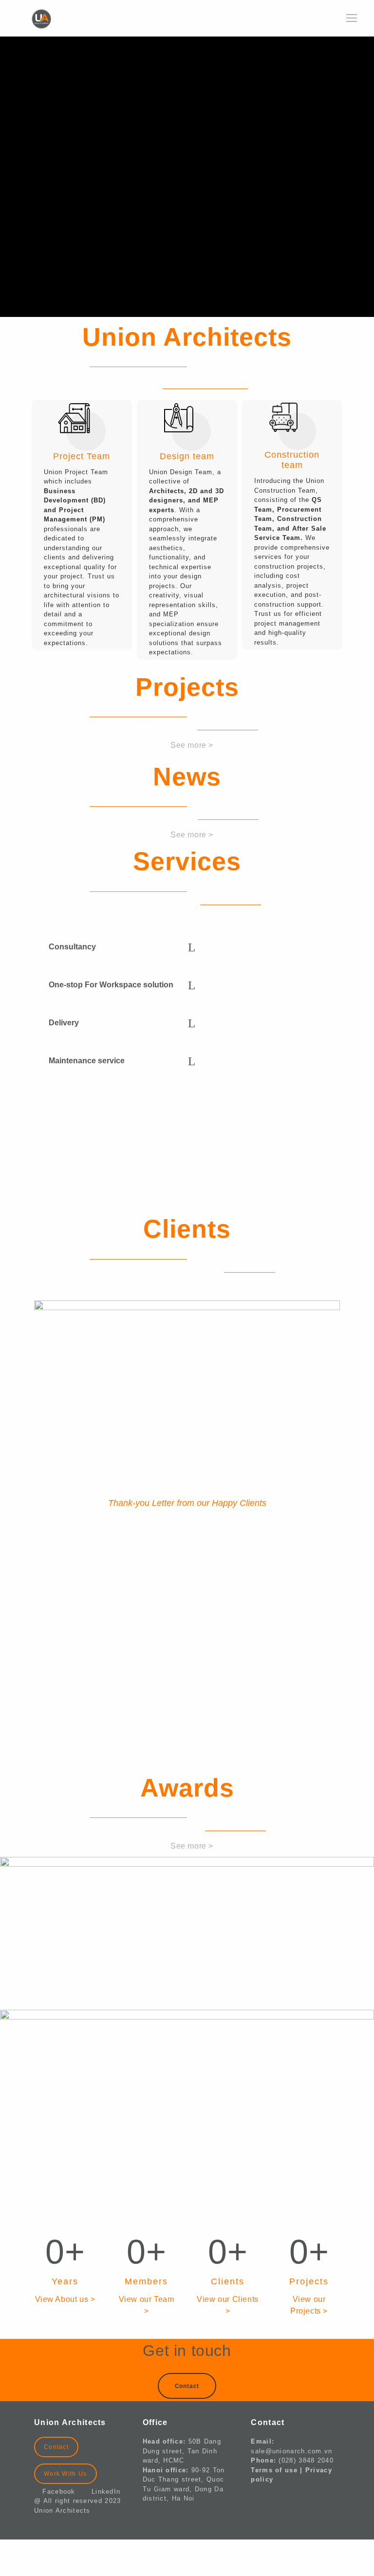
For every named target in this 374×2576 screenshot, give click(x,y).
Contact (56, 2447)
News (187, 777)
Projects (187, 687)
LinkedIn (106, 2492)
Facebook (63, 2492)
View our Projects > (309, 2305)
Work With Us (65, 2474)
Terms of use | (278, 2470)
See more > (192, 745)
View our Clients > (228, 2305)
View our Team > (147, 2305)
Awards (187, 1788)
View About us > (65, 2299)
